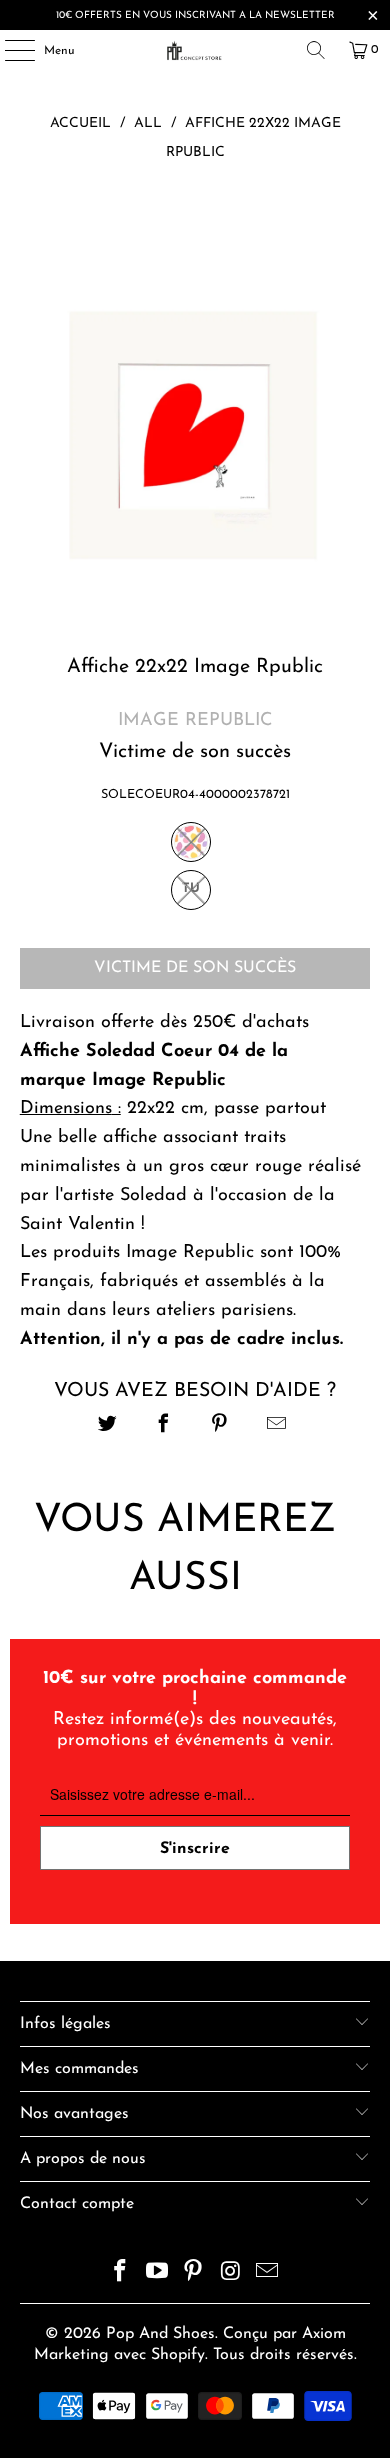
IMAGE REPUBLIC (195, 721)
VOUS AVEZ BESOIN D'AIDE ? (195, 1391)
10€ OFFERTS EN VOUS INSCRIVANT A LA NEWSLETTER (195, 15)
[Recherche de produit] (316, 50)
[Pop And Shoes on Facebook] (121, 2274)
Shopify (178, 2355)
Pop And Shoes (160, 2334)
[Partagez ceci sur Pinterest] (220, 1426)
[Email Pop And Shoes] (268, 2274)
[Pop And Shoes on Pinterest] (194, 2274)
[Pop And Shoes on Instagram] (231, 2274)
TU (191, 888)
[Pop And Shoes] (195, 50)
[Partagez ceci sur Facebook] (163, 1426)
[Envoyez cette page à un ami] (276, 1426)
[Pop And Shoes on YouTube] (157, 2274)
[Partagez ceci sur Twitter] (107, 1426)
